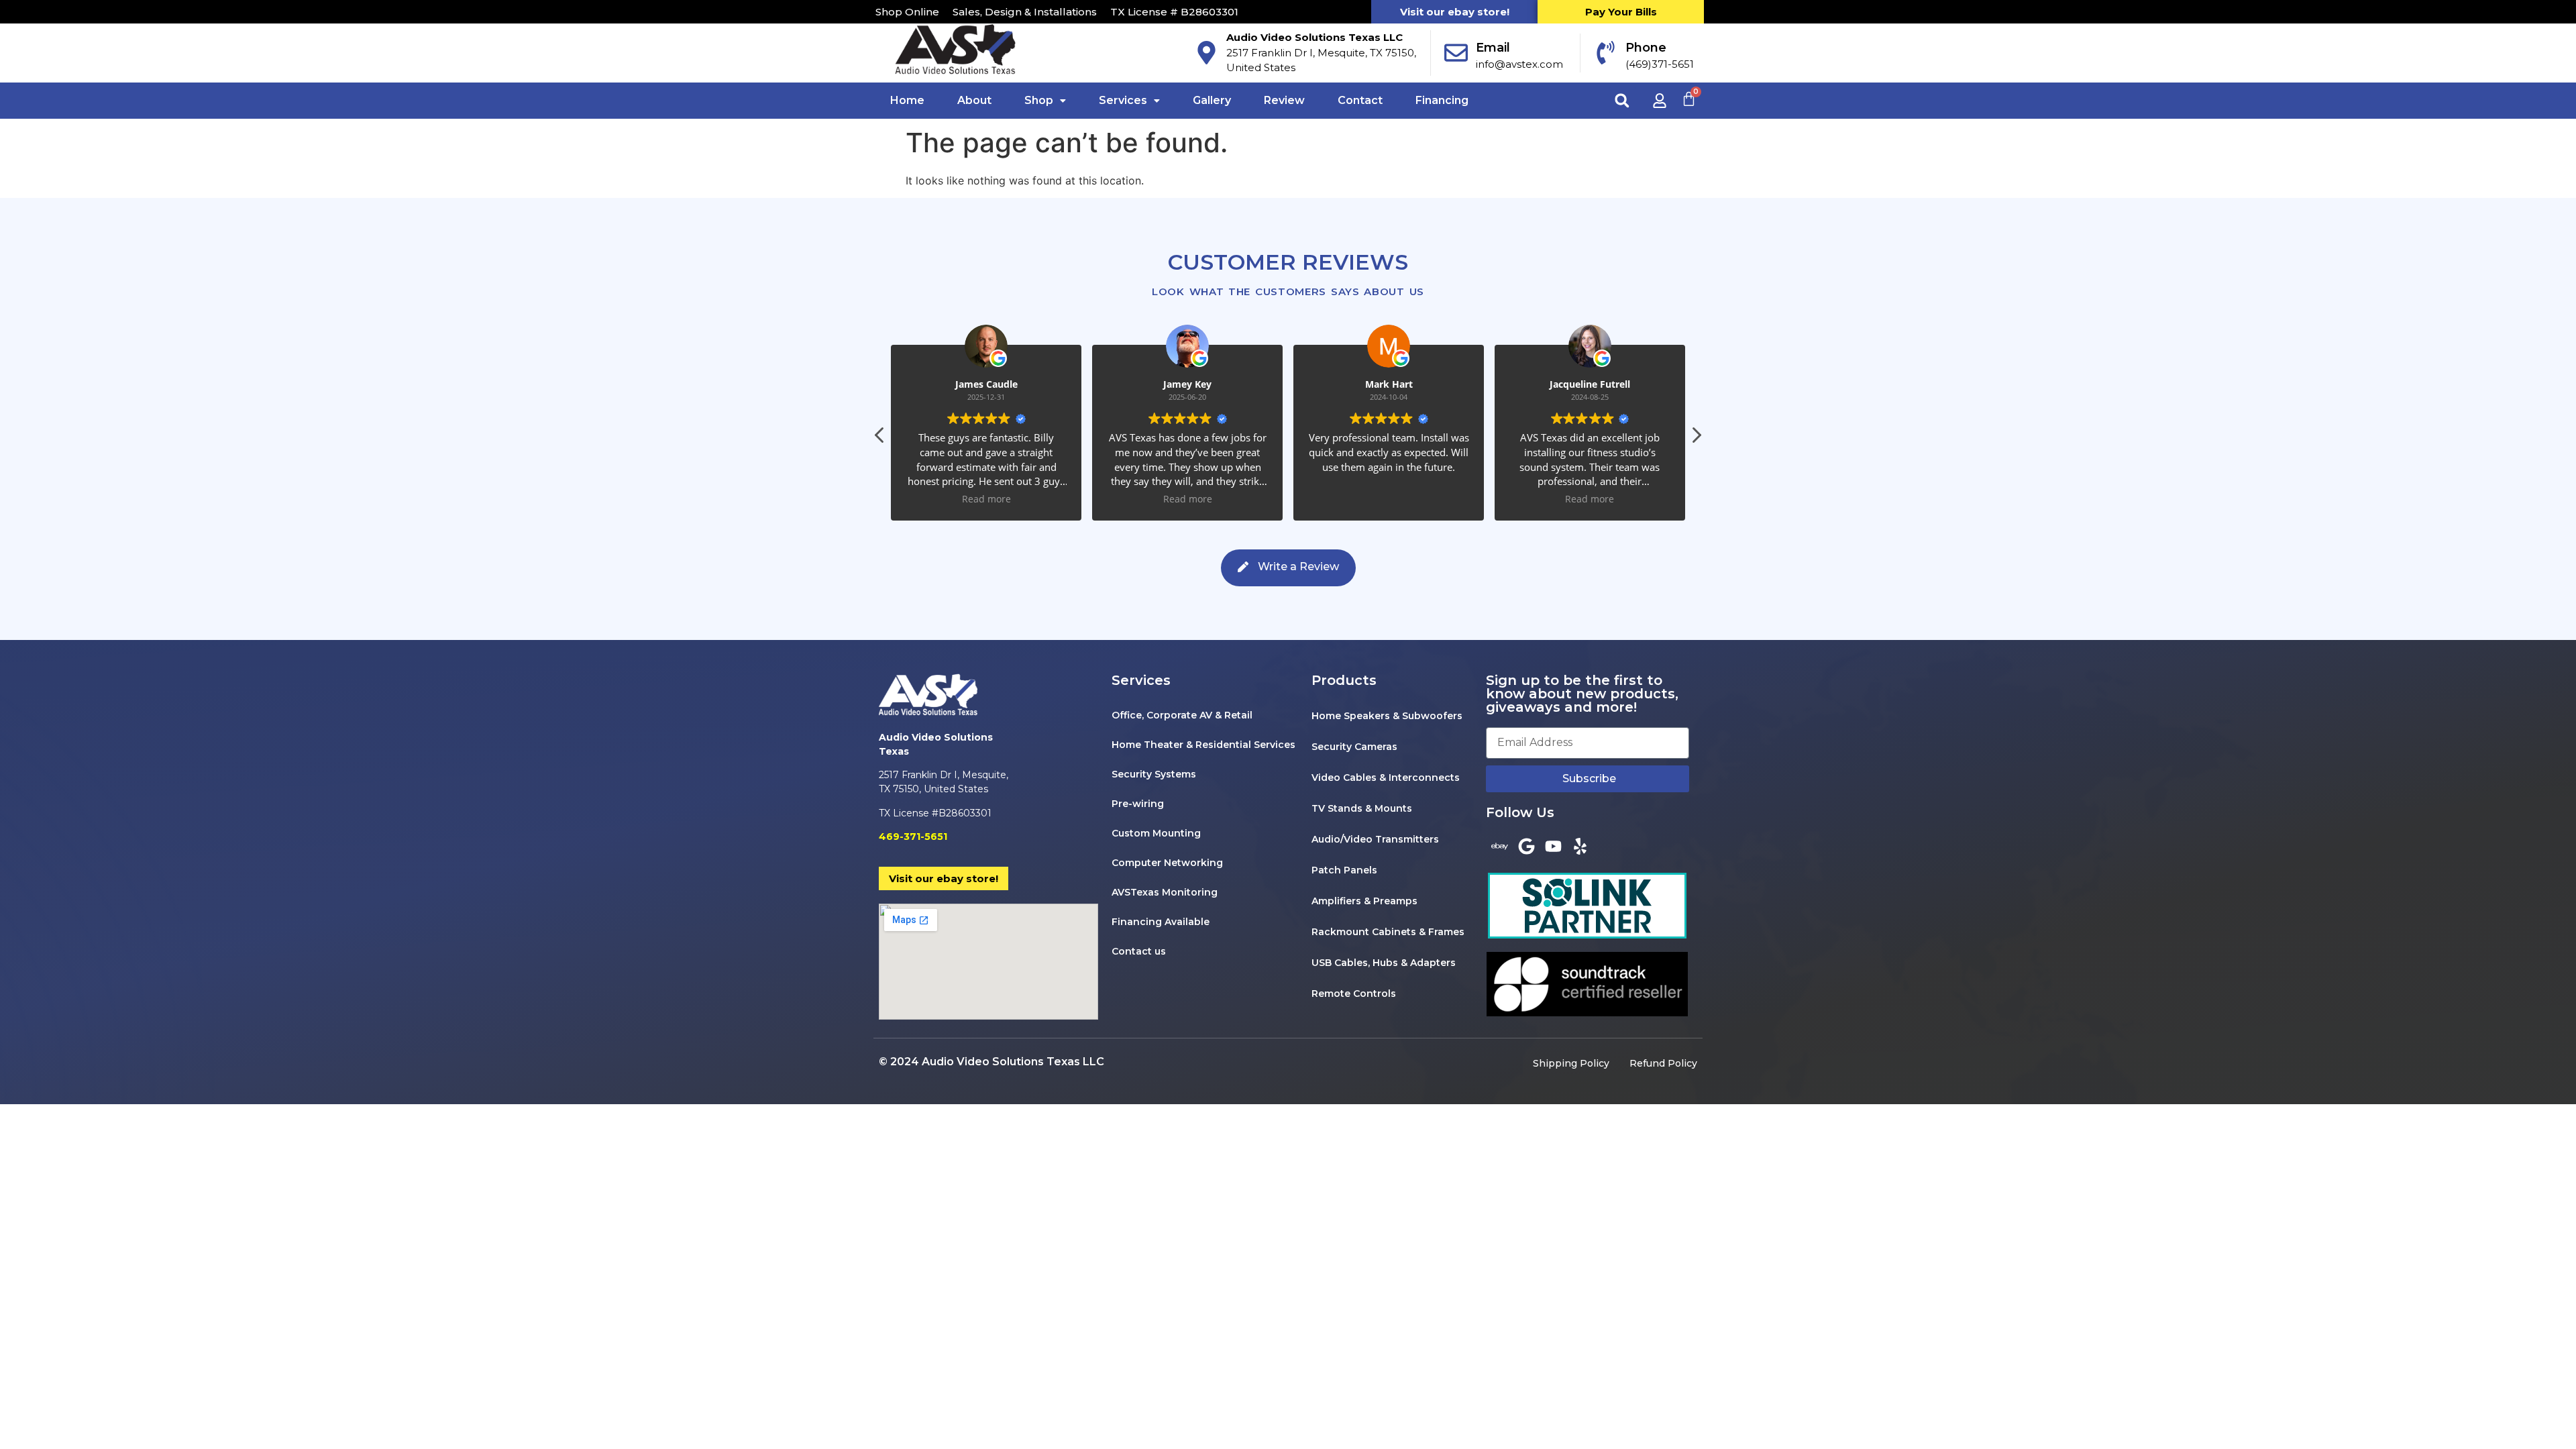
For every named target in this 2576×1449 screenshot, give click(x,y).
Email (1493, 48)
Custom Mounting (1156, 833)
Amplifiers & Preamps (1364, 901)
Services (1123, 100)
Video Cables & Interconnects (1386, 777)
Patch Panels (1344, 870)
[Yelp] (1580, 846)
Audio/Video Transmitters (1375, 839)
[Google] (1526, 846)
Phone (1646, 48)
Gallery (1212, 100)
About (974, 100)
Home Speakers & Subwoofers (1387, 716)
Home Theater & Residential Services (1203, 745)
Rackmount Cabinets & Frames (1388, 932)
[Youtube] (1553, 846)
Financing (1442, 100)
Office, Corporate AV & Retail (1182, 715)
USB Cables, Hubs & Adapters (1384, 963)
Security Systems (1154, 774)
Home (907, 100)
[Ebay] (1499, 846)
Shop (1039, 100)
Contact (1360, 100)
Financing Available (1161, 922)
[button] (1622, 100)
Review (1284, 100)
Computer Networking (1167, 863)
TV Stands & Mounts (1362, 808)
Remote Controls (1354, 994)
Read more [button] (1075, 499)
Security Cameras (1354, 747)
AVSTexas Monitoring (1165, 892)
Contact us (1139, 951)
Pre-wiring (1138, 804)
